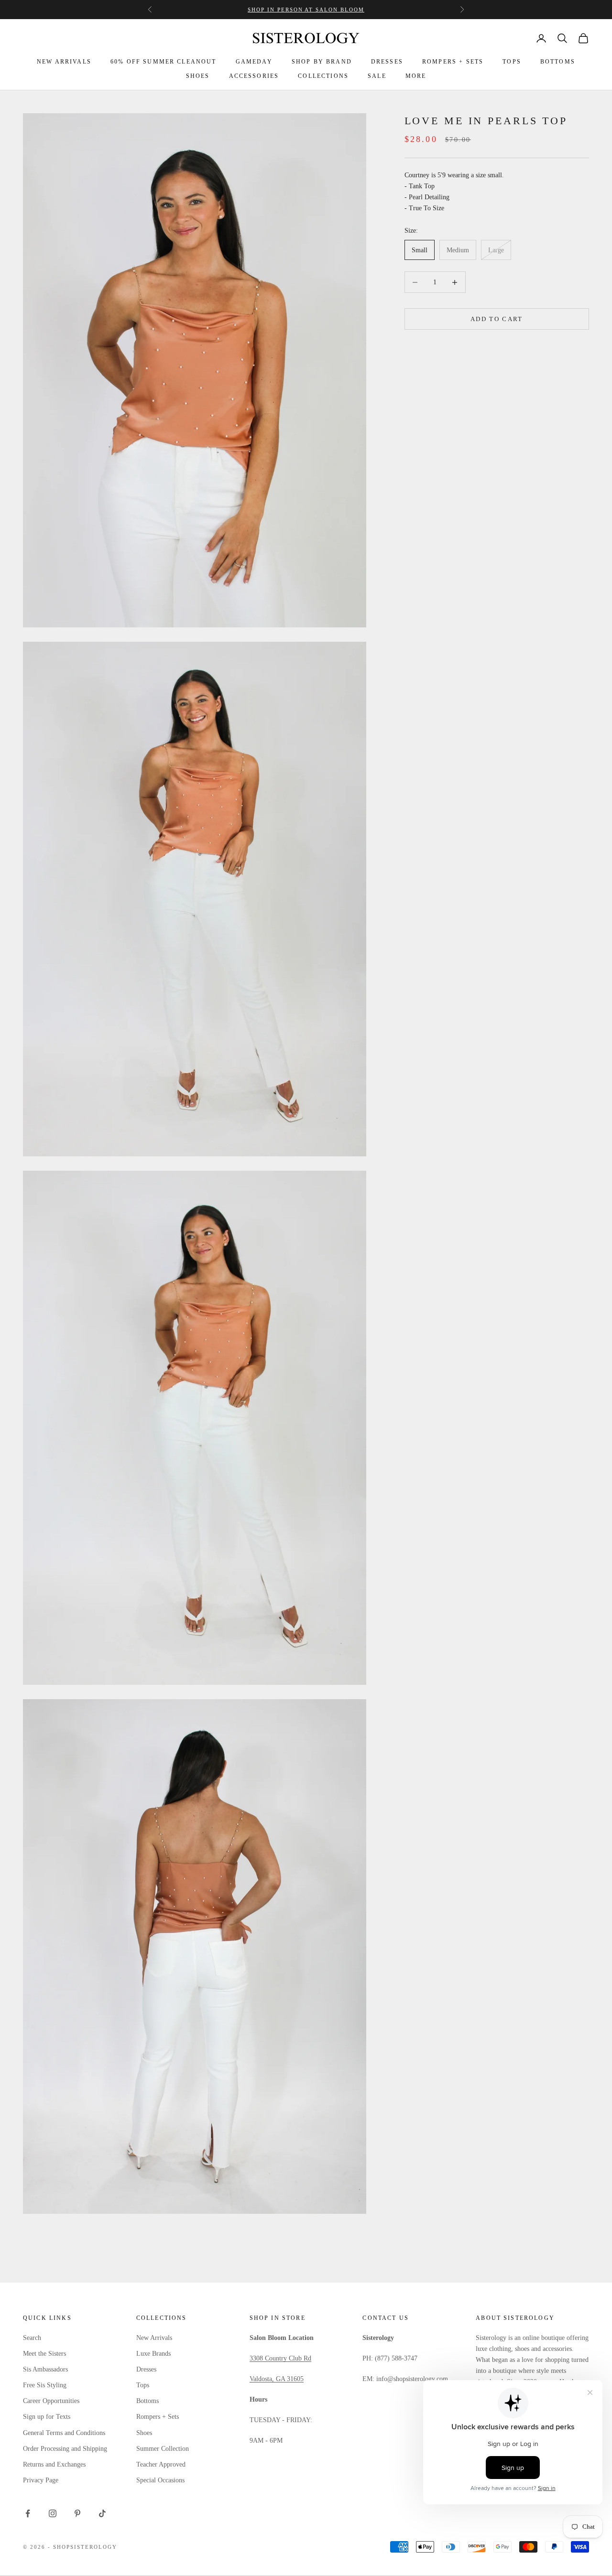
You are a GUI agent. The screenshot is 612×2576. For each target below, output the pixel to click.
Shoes (144, 2433)
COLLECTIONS (323, 76)
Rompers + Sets (158, 2417)
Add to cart (497, 319)
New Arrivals (154, 2338)
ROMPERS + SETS (453, 62)
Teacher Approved (161, 2464)
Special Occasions (160, 2480)
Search (32, 2338)
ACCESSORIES (254, 76)
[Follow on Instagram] (53, 2513)
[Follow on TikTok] (102, 2513)
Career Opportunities (51, 2401)
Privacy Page (41, 2480)
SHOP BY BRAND (322, 62)
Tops (143, 2385)
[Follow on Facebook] (28, 2513)
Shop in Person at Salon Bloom (306, 10)
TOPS (512, 62)
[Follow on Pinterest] (77, 2513)
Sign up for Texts (47, 2417)
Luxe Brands (153, 2354)
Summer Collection (163, 2449)
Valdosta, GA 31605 (277, 2379)
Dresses (146, 2369)
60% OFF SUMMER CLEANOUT (164, 62)
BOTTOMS (558, 62)
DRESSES (387, 62)
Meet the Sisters (44, 2354)
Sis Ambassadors (45, 2369)
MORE (416, 76)
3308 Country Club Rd (280, 2358)
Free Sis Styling (45, 2385)
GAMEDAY (254, 62)
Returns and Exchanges (54, 2464)
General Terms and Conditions (64, 2433)
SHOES (198, 76)
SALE (377, 76)
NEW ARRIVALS (64, 62)
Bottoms (148, 2401)
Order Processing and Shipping (65, 2449)
